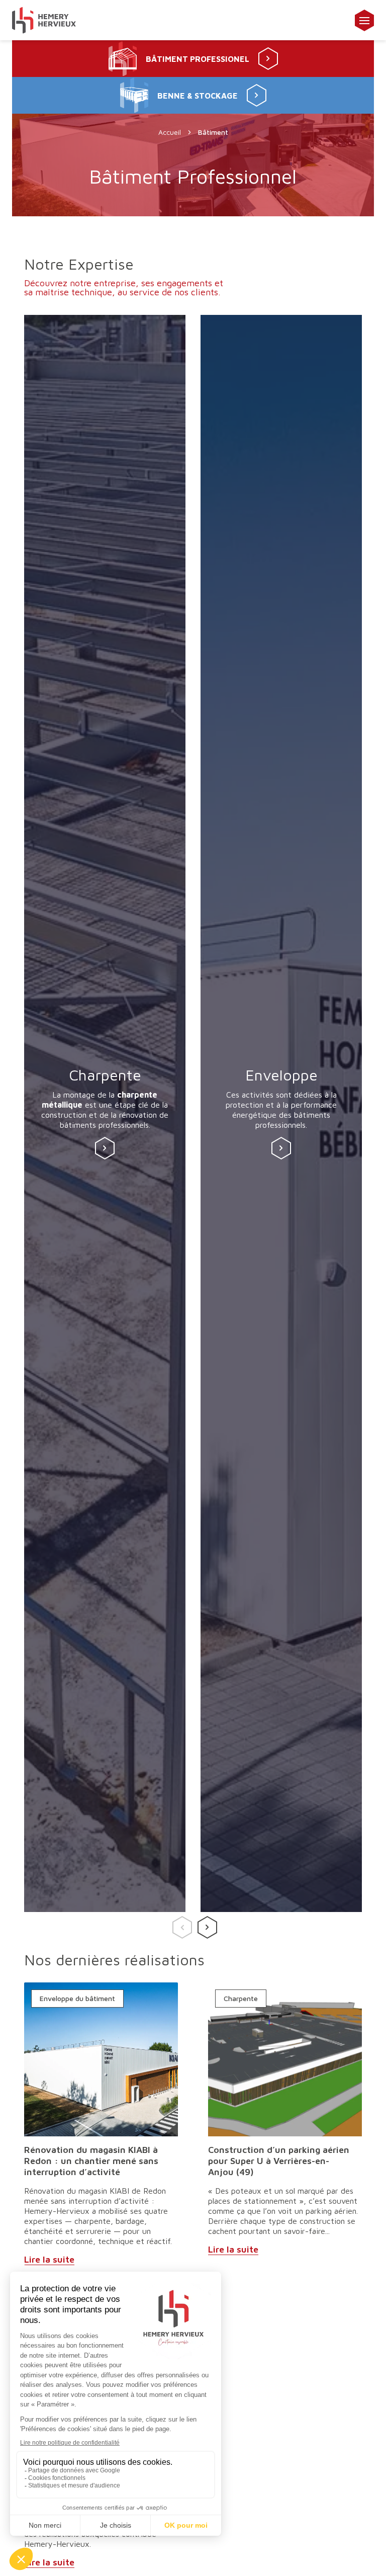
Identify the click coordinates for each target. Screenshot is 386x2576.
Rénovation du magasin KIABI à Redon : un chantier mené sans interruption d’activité (91, 2161)
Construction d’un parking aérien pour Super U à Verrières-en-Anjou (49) (279, 2161)
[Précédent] (180, 1924)
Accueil (170, 132)
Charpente (241, 1999)
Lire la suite (49, 2259)
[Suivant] (206, 1924)
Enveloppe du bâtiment (77, 1999)
